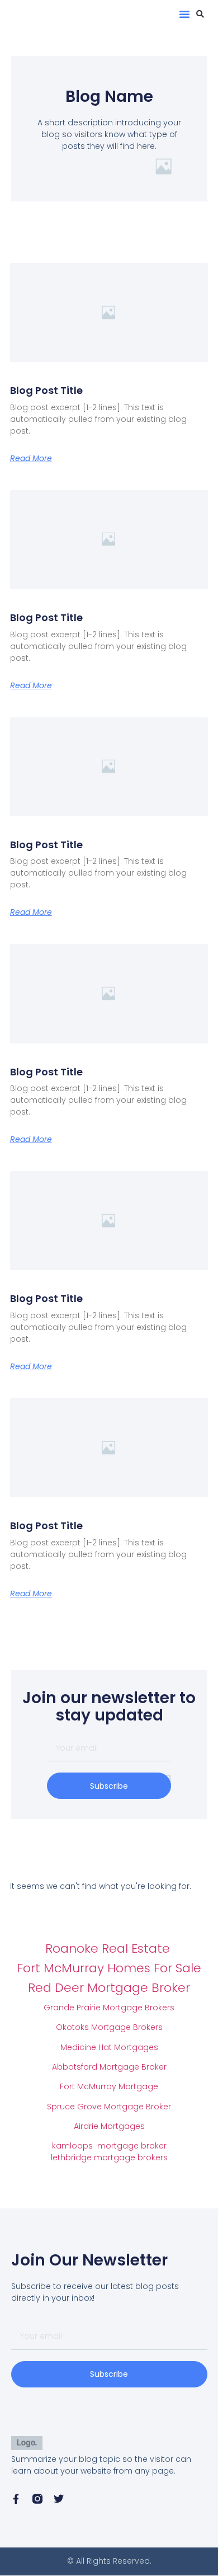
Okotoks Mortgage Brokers (109, 2027)
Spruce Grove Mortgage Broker (109, 2107)
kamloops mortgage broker (109, 2146)
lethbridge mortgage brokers (109, 2157)
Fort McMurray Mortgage (109, 2086)
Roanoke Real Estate (109, 1949)
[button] (184, 14)
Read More (31, 458)
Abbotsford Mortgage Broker (109, 2067)
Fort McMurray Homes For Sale (109, 1968)
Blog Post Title (46, 390)
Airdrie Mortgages (109, 2126)
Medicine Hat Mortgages (109, 2047)
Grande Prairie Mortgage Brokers (109, 2008)
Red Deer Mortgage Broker (109, 1988)
